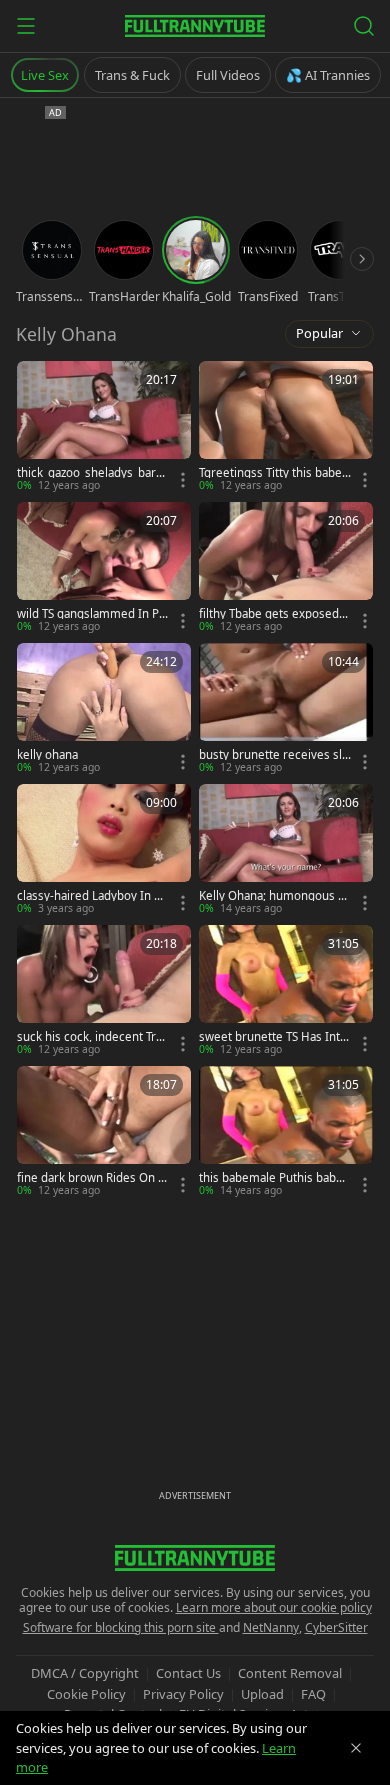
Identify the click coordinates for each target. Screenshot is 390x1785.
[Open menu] (26, 26)
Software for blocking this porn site (121, 1627)
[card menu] (183, 480)
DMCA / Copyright (85, 1673)
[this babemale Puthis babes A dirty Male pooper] (286, 1132)
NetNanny (271, 1627)
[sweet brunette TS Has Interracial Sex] (286, 991)
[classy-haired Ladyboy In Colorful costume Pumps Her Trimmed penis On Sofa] (104, 850)
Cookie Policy (86, 1694)
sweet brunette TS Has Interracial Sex (273, 1037)
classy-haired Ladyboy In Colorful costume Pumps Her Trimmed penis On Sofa (92, 896)
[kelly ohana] (104, 709)
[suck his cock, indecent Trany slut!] (104, 991)
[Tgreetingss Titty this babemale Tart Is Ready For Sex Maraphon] (286, 427)
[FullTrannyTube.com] (195, 26)
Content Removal (290, 1673)
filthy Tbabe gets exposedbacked (272, 614)
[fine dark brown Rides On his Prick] (104, 1132)
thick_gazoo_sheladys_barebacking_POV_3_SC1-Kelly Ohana (91, 473)
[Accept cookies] (356, 1748)
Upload (262, 1694)
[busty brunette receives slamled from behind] (286, 709)
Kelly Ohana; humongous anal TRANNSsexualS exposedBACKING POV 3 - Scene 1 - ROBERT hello (275, 896)
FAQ (313, 1694)
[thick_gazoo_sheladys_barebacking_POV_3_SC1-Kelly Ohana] (104, 427)
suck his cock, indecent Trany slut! (93, 1037)
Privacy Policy (183, 1694)
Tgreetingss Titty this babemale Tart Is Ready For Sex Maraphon (270, 473)
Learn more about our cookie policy (274, 1607)
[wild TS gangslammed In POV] (104, 568)
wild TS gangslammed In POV (92, 614)
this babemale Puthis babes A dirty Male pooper (274, 1178)
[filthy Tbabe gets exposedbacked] (286, 568)
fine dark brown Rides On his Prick (92, 1178)
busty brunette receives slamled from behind (273, 755)
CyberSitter (336, 1627)
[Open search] (364, 26)
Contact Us (188, 1673)
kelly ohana (47, 755)
